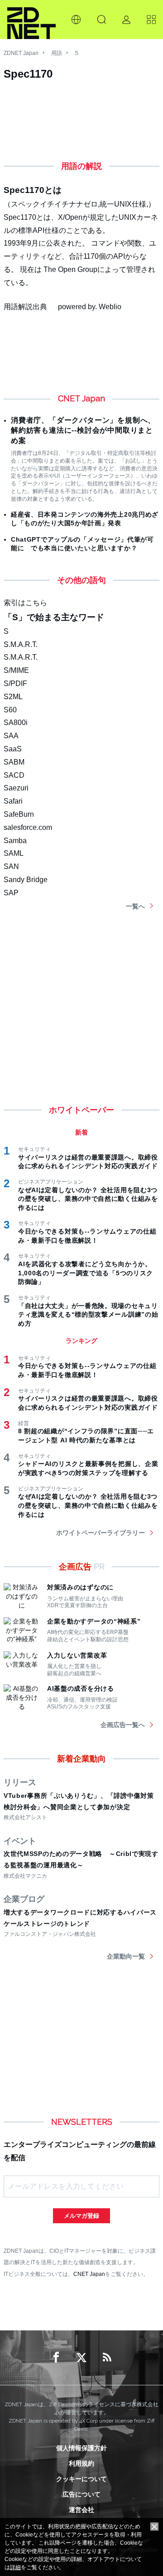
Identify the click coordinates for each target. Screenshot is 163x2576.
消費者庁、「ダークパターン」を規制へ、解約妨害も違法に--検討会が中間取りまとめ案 (83, 430)
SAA (11, 736)
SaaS (13, 749)
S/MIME (16, 670)
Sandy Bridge (26, 880)
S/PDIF (15, 683)
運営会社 (81, 2510)
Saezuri (16, 788)
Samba (15, 841)
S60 (10, 710)
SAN (11, 866)
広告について (81, 2494)
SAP (11, 893)
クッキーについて (81, 2479)
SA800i (16, 723)
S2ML (13, 697)
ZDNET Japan (21, 53)
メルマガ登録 (81, 2216)
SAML (14, 853)
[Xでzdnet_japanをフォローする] (81, 2358)
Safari (13, 801)
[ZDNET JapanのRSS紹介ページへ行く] (107, 2358)
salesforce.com (28, 827)
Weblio (110, 307)
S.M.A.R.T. (21, 644)
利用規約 (81, 2463)
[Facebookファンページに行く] (56, 2358)
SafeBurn (19, 814)
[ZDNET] (31, 20)
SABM (14, 762)
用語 (57, 53)
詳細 (15, 2567)
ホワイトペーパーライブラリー (101, 1533)
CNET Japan (89, 2274)
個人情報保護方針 (81, 2448)
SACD (14, 775)
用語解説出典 (25, 307)
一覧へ (135, 906)
